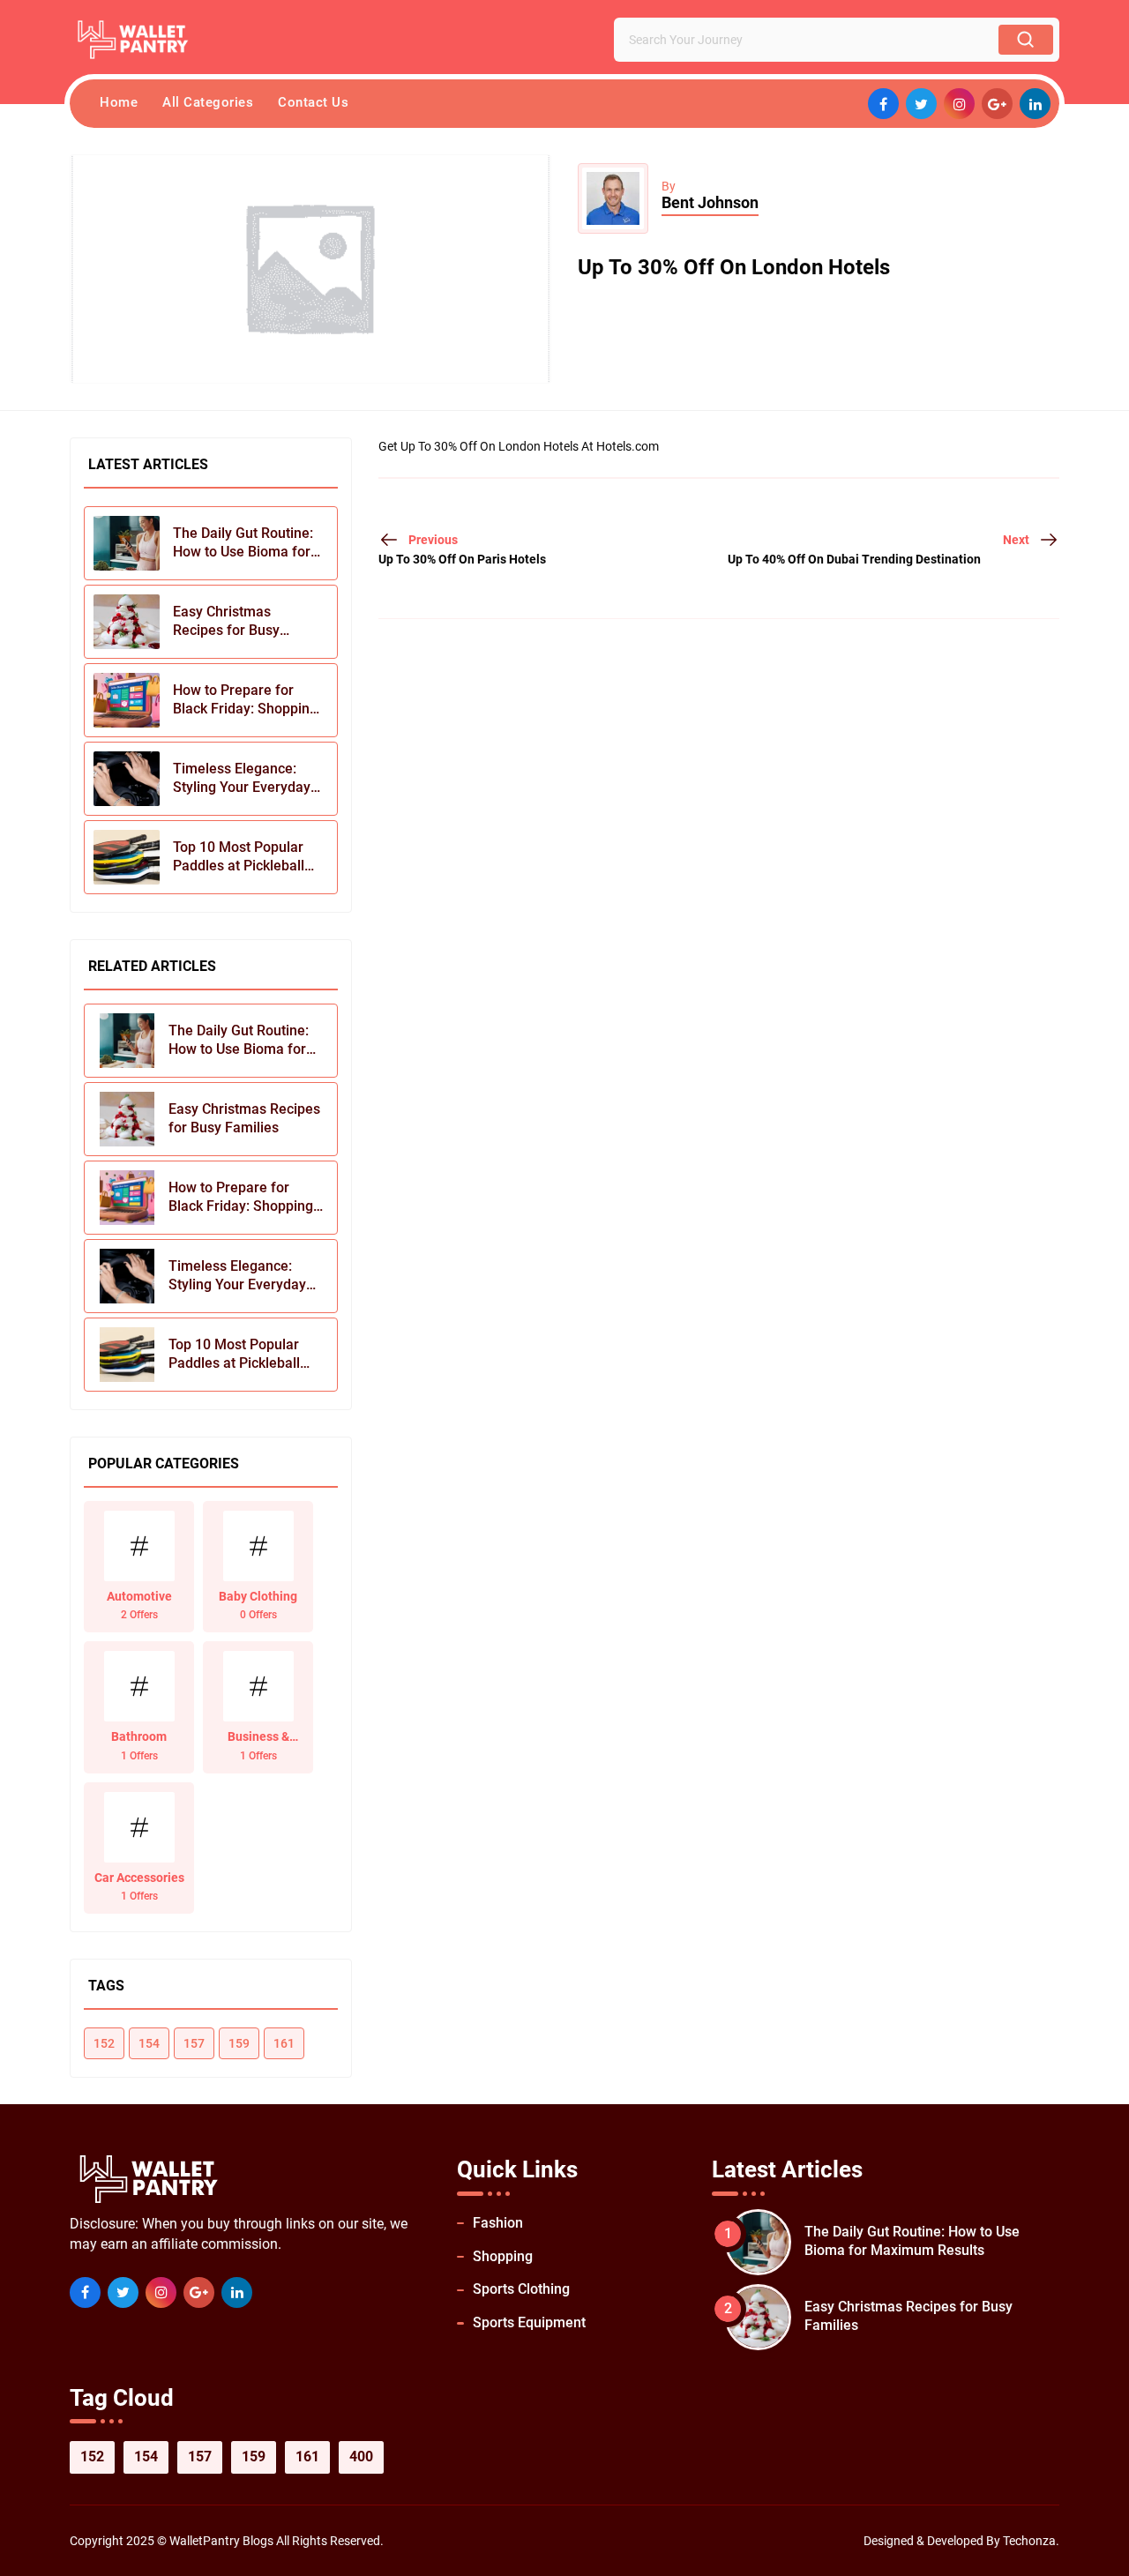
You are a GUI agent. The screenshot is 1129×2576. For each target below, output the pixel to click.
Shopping (503, 2256)
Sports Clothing (521, 2289)
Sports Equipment (529, 2322)
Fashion (498, 2223)
